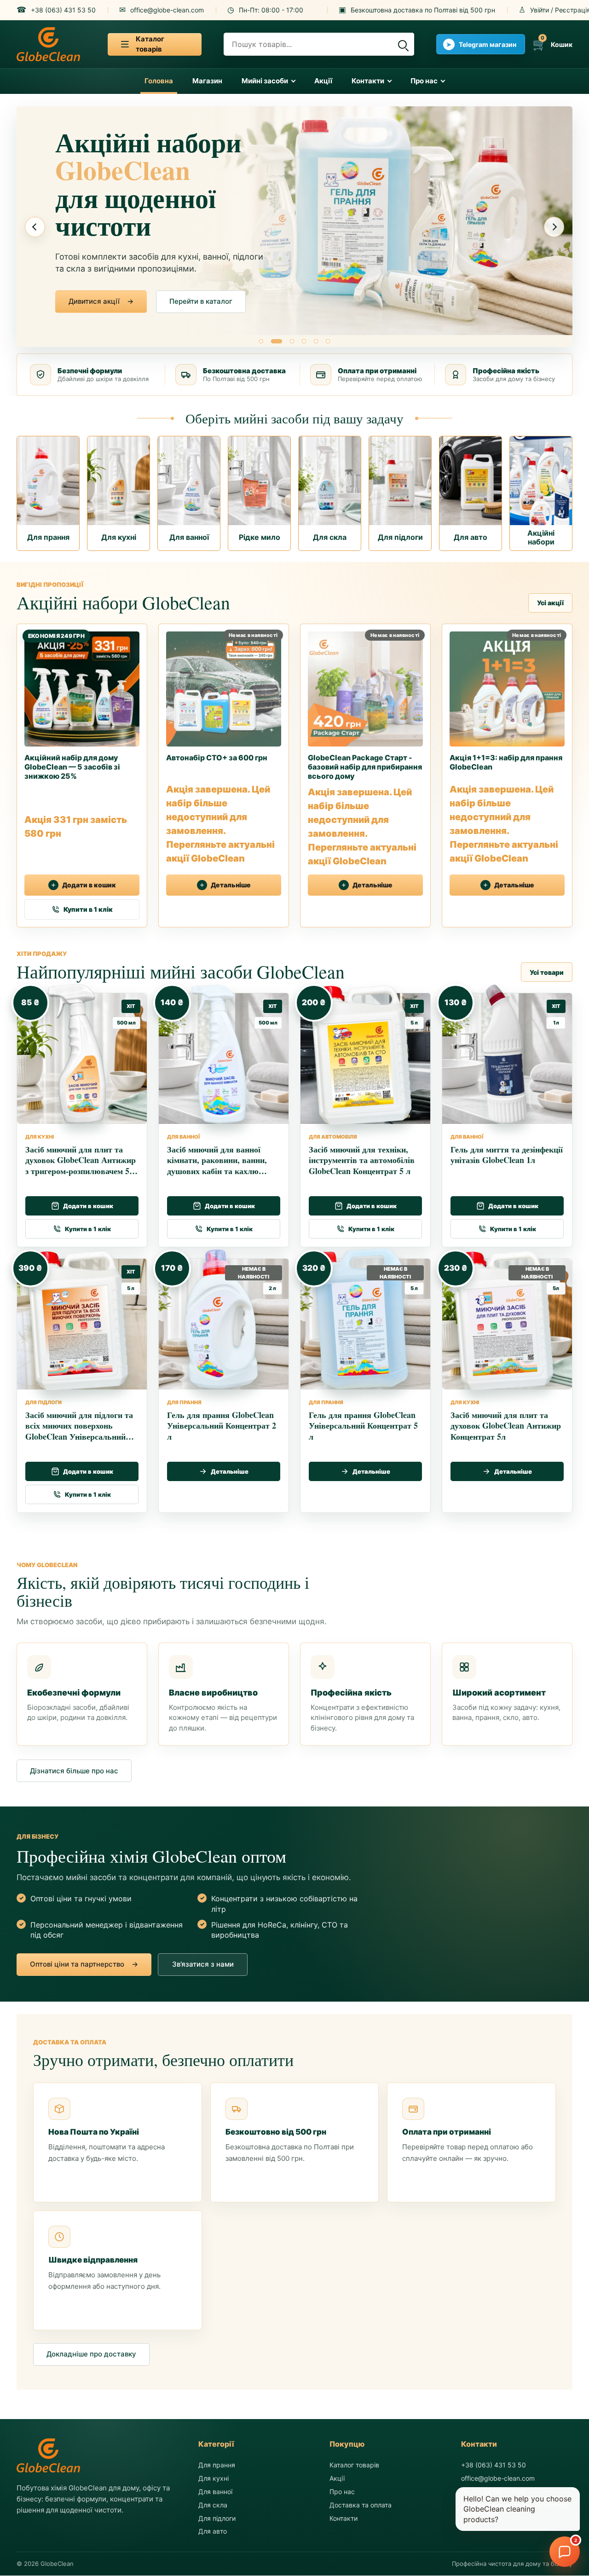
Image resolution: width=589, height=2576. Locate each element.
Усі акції (550, 603)
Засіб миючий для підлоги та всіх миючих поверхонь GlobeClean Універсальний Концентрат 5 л (79, 1431)
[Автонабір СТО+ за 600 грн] (224, 685)
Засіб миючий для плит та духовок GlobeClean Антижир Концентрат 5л (506, 1426)
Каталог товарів (354, 2465)
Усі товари (547, 972)
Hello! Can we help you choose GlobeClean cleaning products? (517, 2509)
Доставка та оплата (361, 2505)
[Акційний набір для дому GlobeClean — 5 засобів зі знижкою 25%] (82, 685)
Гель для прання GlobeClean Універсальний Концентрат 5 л (363, 1426)
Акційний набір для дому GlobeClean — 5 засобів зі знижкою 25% (72, 767)
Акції (323, 81)
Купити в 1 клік (88, 909)
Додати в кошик (89, 885)
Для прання (217, 2465)
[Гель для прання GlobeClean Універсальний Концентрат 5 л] (361, 1319)
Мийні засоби (265, 81)
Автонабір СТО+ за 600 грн (217, 758)
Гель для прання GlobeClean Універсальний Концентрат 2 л (222, 1426)
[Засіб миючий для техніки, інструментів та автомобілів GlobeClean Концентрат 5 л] (361, 1054)
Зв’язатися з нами (199, 301)
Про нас (424, 81)
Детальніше (231, 885)
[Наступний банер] (554, 227)
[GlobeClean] (48, 44)
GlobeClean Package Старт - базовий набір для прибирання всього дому (365, 767)
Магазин (207, 81)
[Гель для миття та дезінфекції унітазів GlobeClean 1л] (503, 1054)
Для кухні (214, 2478)
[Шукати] (402, 44)
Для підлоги (217, 2518)
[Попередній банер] (35, 227)
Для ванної (215, 2492)
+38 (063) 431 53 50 (494, 2465)
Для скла (213, 2505)
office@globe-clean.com (498, 2478)
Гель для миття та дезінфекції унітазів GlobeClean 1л (507, 1155)
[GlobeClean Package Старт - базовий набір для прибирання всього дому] (365, 685)
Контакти (368, 81)
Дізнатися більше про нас (74, 1771)
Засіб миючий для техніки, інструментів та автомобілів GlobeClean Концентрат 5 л (362, 1160)
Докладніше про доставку (91, 2354)
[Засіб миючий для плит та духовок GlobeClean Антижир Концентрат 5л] (503, 1319)
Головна (159, 81)
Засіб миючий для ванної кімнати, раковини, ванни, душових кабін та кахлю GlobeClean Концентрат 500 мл (219, 1171)
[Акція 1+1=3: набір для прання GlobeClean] (507, 685)
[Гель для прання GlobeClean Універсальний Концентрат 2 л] (220, 1319)
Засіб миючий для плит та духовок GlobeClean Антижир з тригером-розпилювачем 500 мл (81, 1165)
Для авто (213, 2532)
